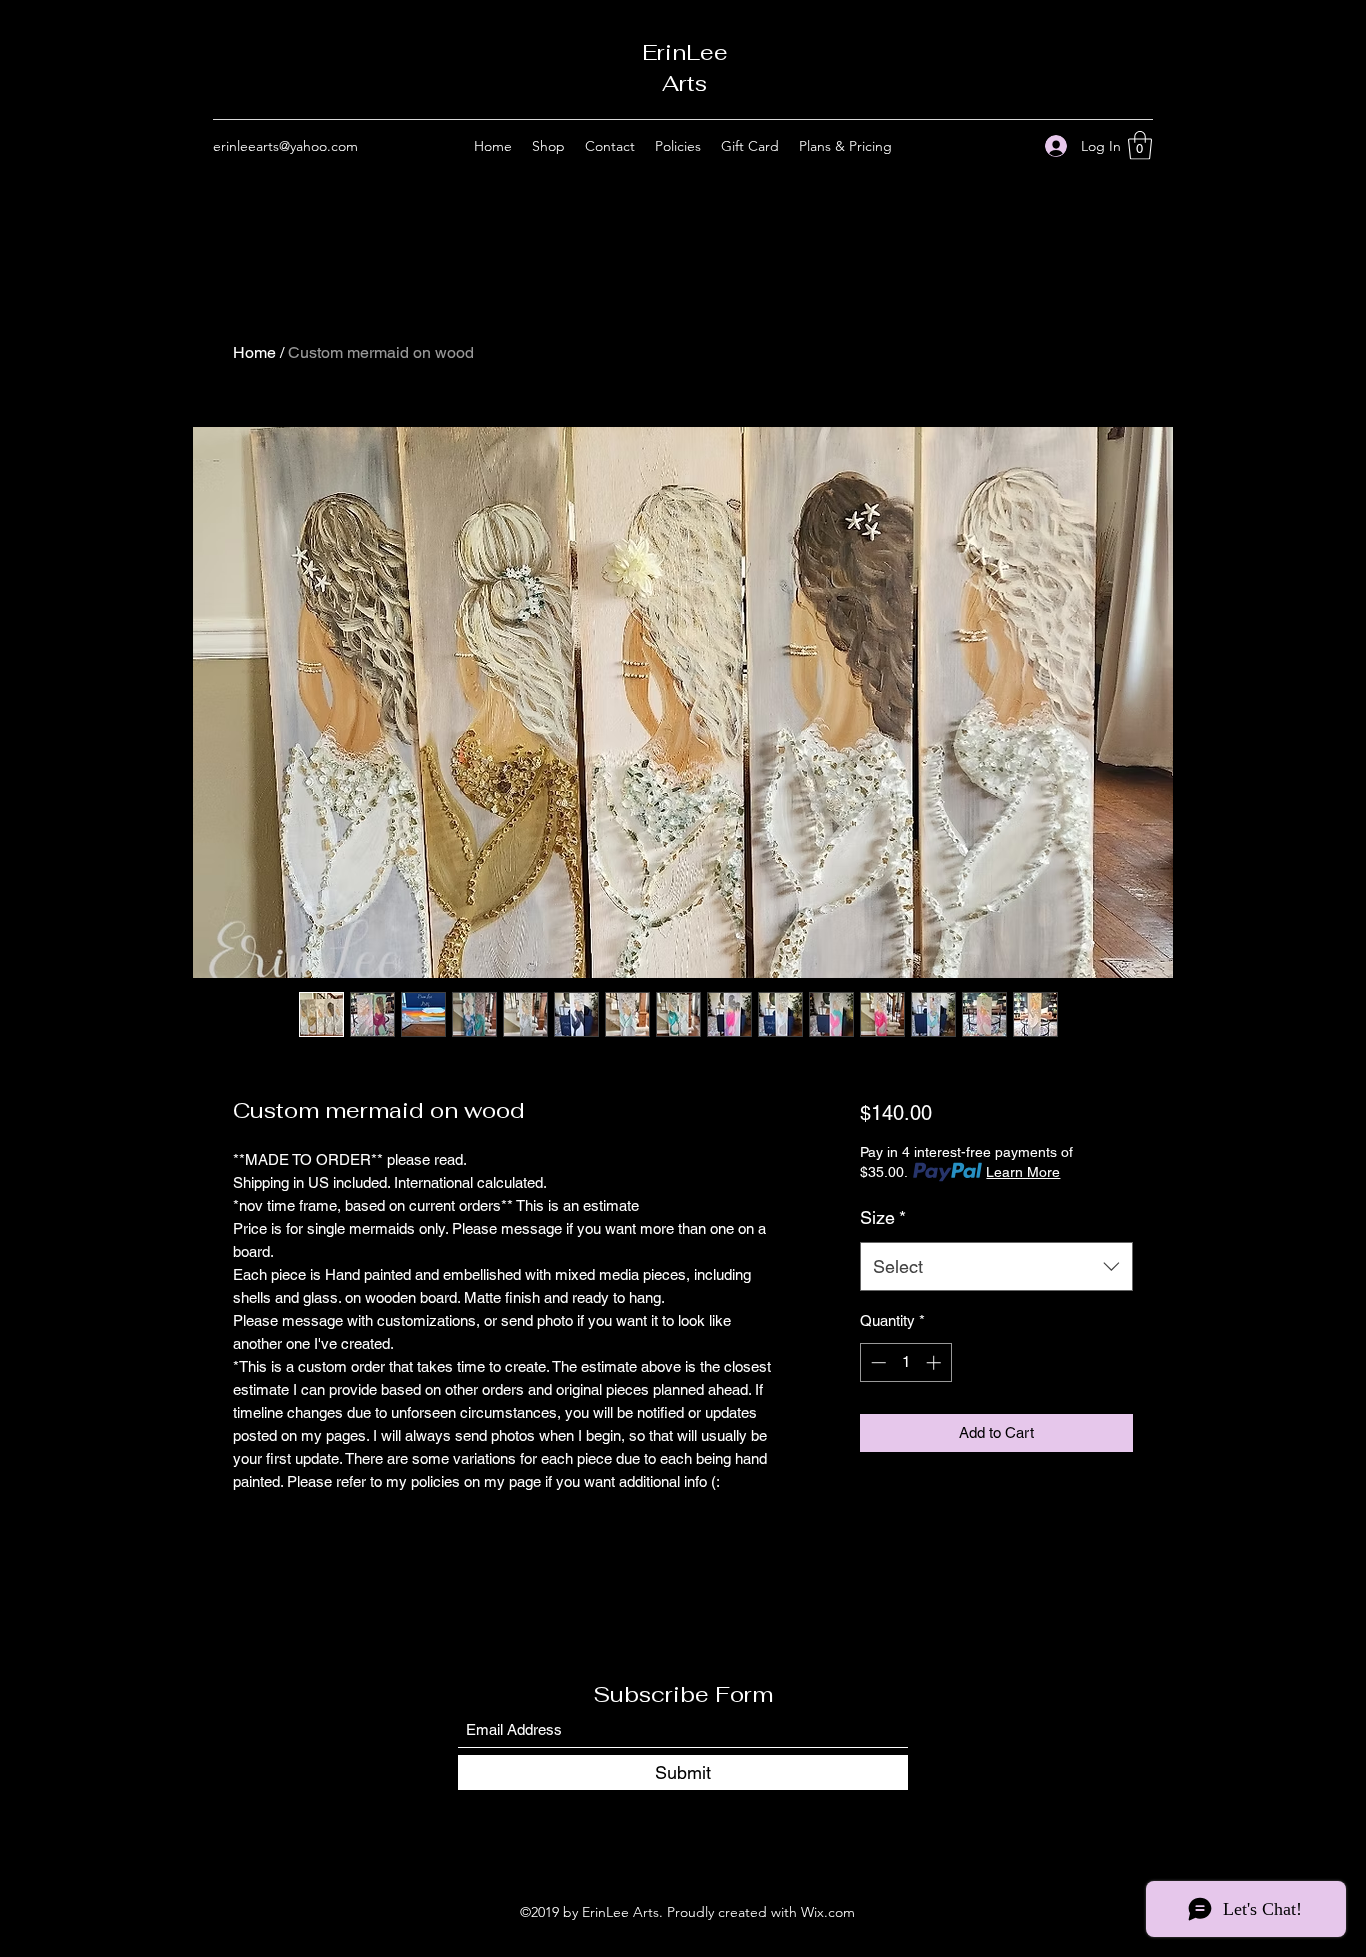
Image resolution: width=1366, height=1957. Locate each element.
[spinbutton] (905, 1362)
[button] (1140, 145)
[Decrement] (876, 1362)
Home (254, 352)
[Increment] (935, 1362)
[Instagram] (1014, 146)
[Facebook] (984, 146)
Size (883, 1217)
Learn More (1023, 1172)
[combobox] (996, 1267)
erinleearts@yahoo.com (285, 146)
